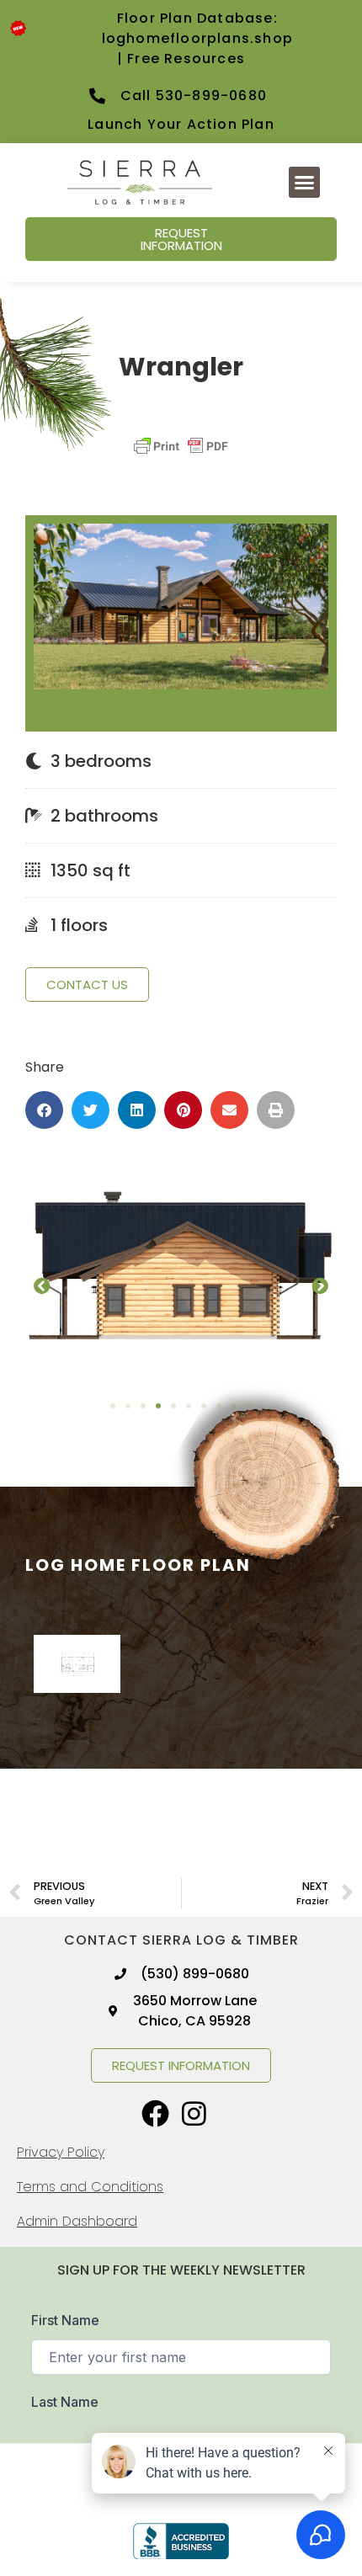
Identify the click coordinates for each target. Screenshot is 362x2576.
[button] (305, 183)
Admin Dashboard (77, 2221)
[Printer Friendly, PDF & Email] (181, 454)
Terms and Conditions (90, 2187)
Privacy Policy (61, 2152)
